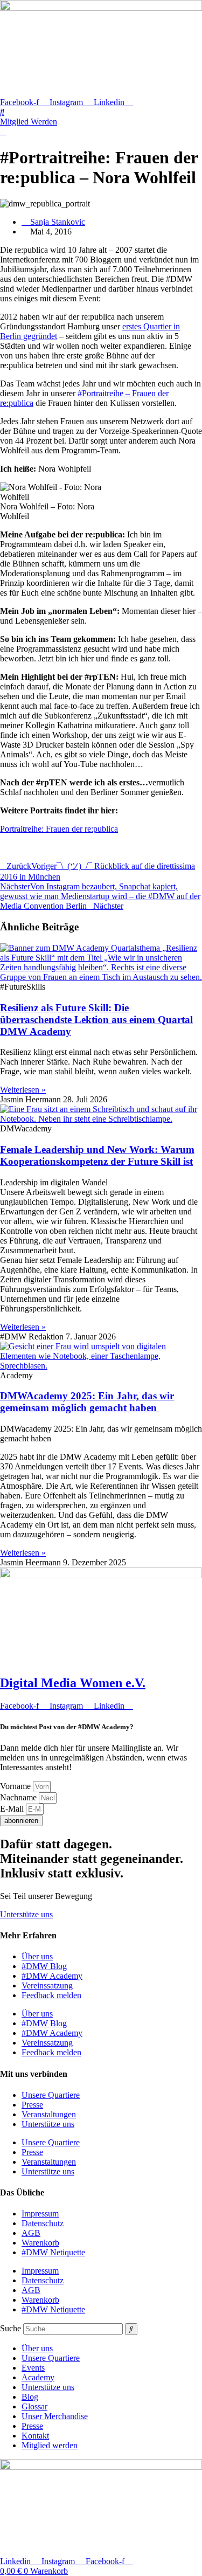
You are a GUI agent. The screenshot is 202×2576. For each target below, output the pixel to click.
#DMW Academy (52, 1976)
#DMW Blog (44, 1966)
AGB (31, 2233)
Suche (11, 2328)
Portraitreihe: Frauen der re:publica (59, 829)
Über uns (37, 1956)
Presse (32, 2105)
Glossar (34, 2406)
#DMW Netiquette (53, 2252)
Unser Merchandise (55, 2416)
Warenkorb (40, 2243)
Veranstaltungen (49, 2114)
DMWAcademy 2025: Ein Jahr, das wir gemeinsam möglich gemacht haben (87, 1402)
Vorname (16, 1786)
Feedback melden (51, 1995)
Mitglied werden (50, 2445)
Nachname (19, 1797)
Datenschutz (43, 2223)
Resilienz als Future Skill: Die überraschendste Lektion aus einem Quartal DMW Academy (96, 1020)
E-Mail (13, 1809)
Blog (30, 2397)
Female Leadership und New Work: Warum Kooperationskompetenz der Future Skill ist (97, 1155)
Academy (38, 2377)
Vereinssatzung (47, 1985)
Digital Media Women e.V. (73, 1683)
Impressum (40, 2214)
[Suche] (131, 2329)
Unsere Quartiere (51, 2095)
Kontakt (35, 2436)
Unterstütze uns (48, 2124)
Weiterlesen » (23, 1090)
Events (33, 2368)
